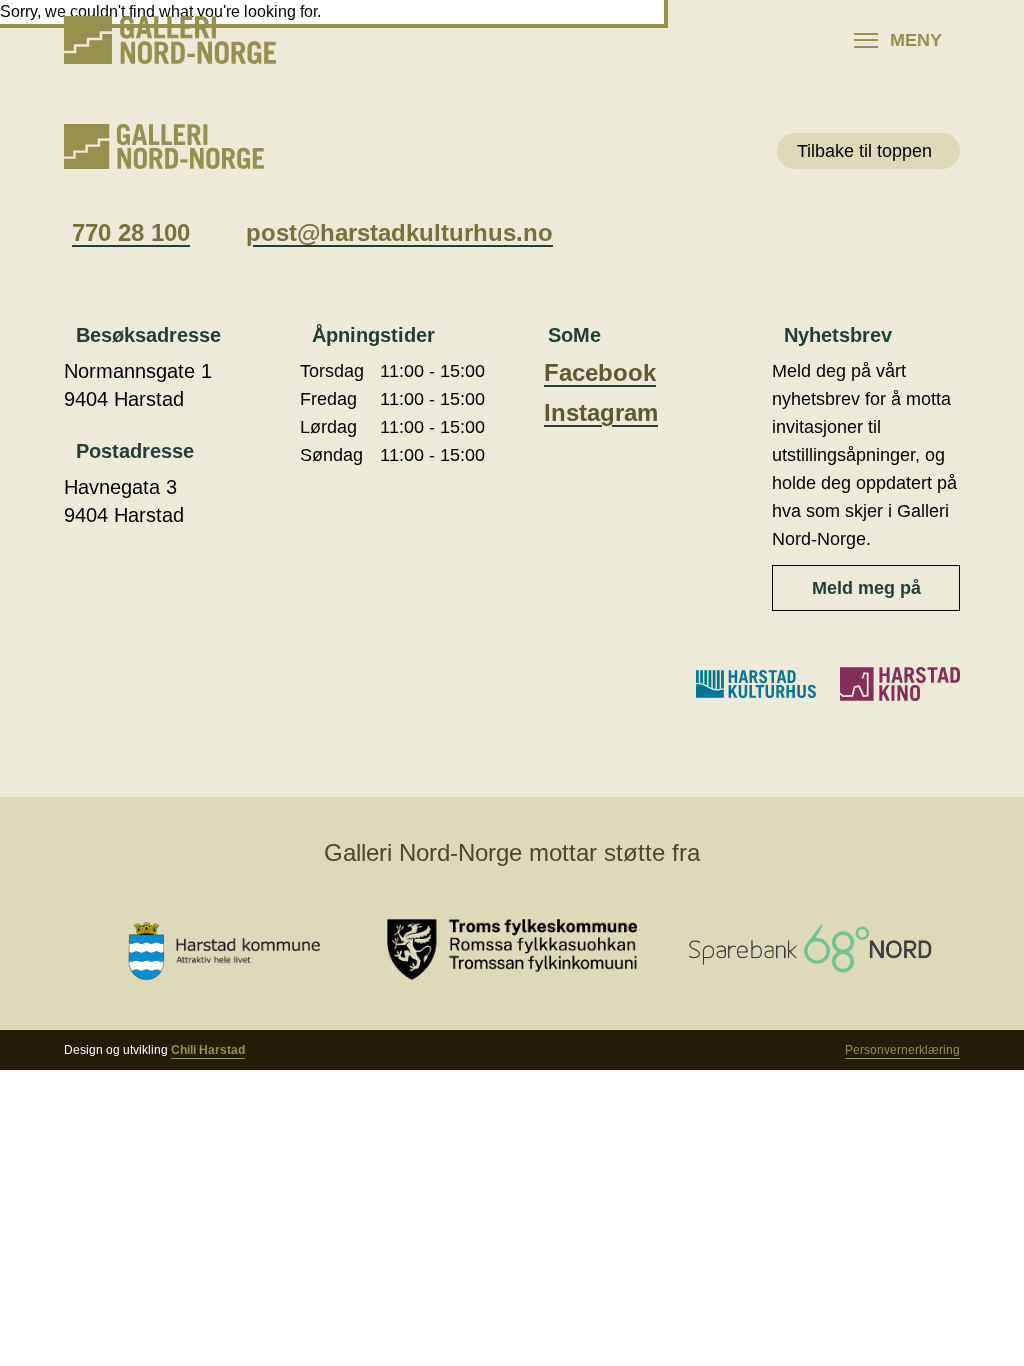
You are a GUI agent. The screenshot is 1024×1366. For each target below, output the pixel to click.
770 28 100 (131, 232)
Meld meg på (866, 588)
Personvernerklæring (902, 1050)
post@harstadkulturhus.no (399, 232)
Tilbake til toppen (864, 151)
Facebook (600, 372)
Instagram (601, 412)
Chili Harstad (208, 1050)
